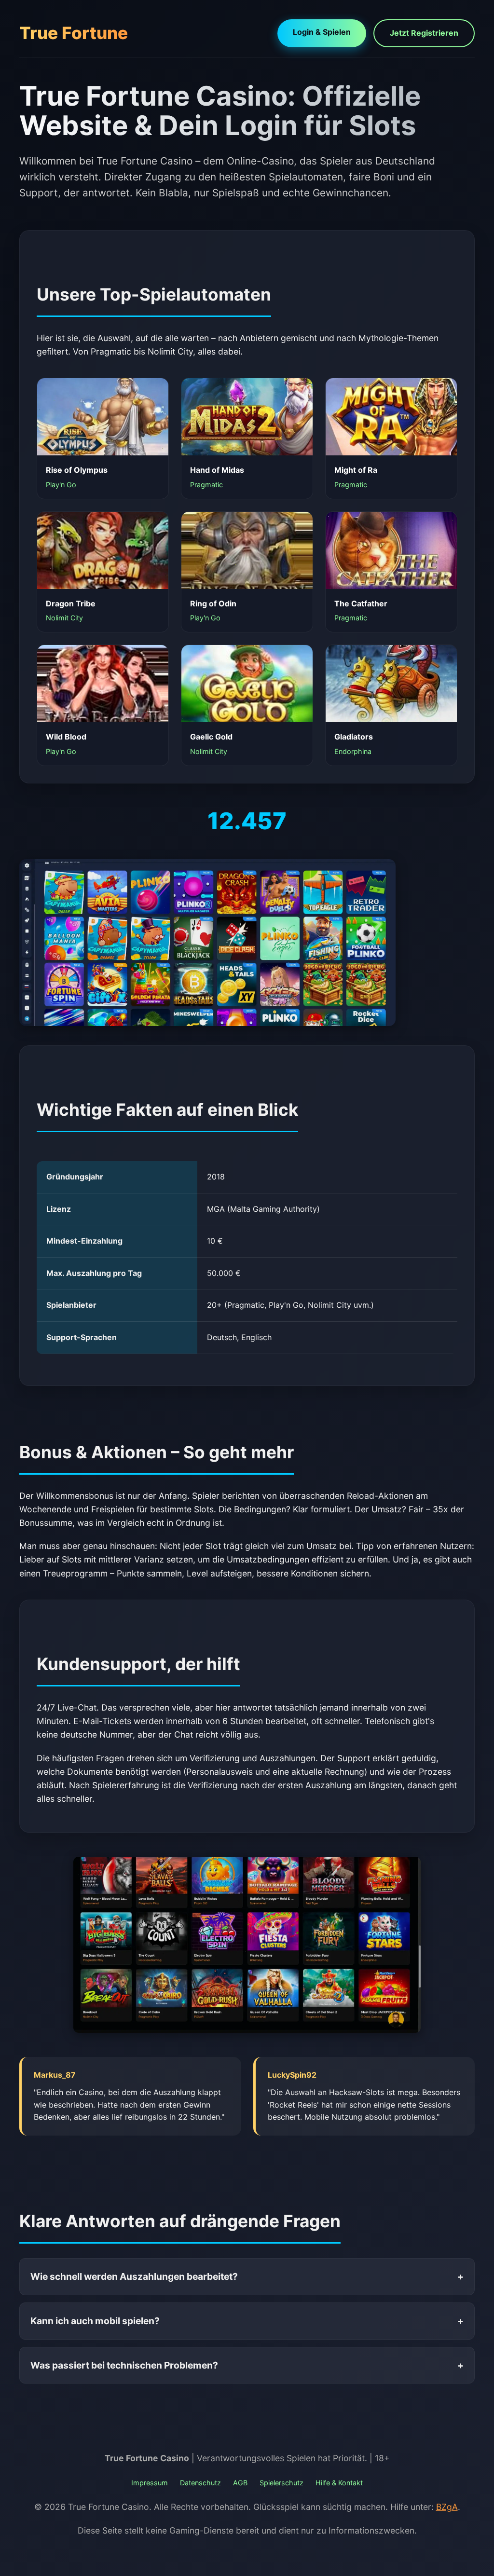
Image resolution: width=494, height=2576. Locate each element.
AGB (240, 2483)
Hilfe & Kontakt (339, 2483)
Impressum (150, 2483)
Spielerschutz (281, 2483)
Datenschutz (200, 2483)
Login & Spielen (322, 32)
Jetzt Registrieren (424, 33)
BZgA (447, 2507)
